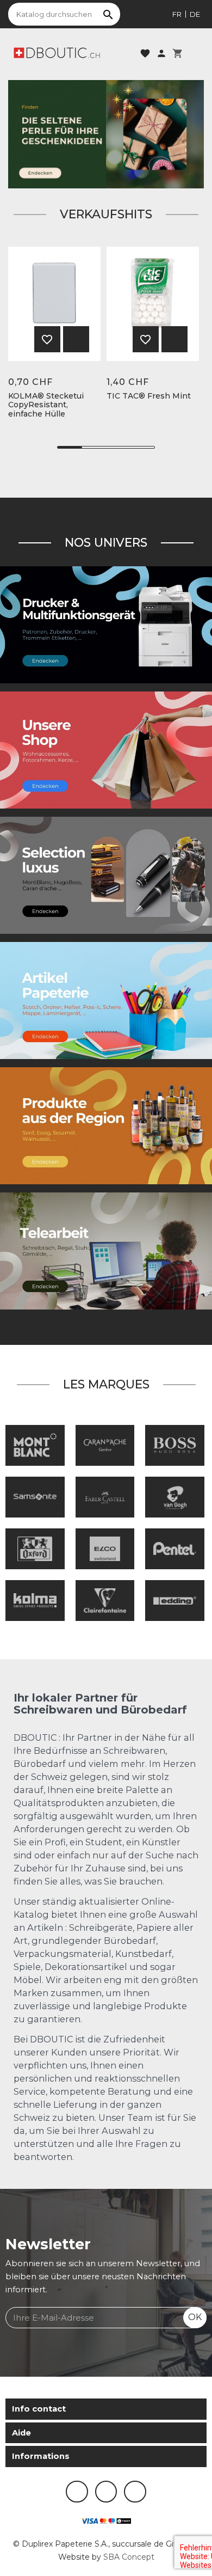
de (195, 14)
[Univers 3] (106, 750)
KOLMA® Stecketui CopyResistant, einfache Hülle (46, 405)
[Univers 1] (106, 875)
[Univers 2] (106, 1251)
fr (177, 14)
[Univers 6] (106, 625)
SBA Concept (129, 2557)
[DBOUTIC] (57, 52)
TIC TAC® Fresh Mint (149, 396)
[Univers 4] (106, 1125)
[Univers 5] (106, 1000)
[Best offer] (106, 133)
